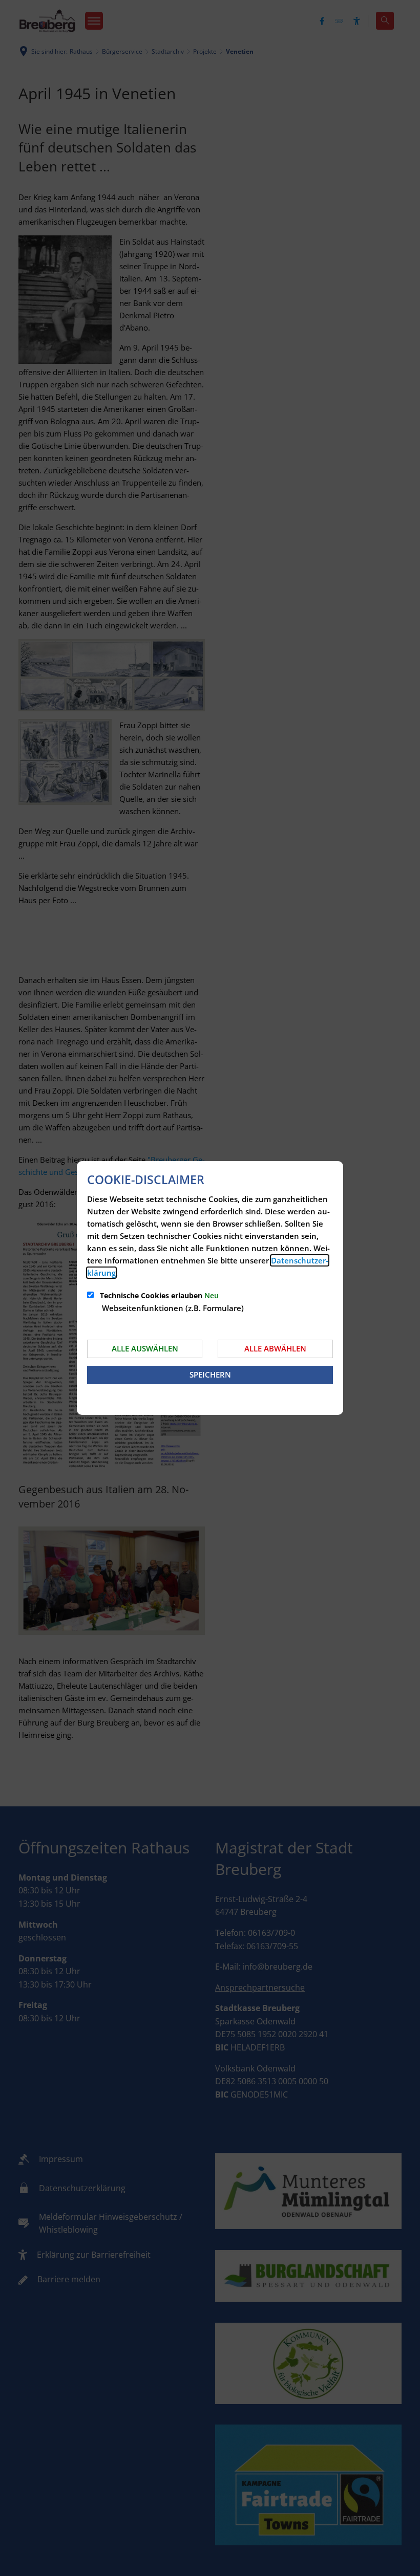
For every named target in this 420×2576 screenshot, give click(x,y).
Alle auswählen (145, 1348)
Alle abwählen (275, 1348)
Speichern (210, 1374)
